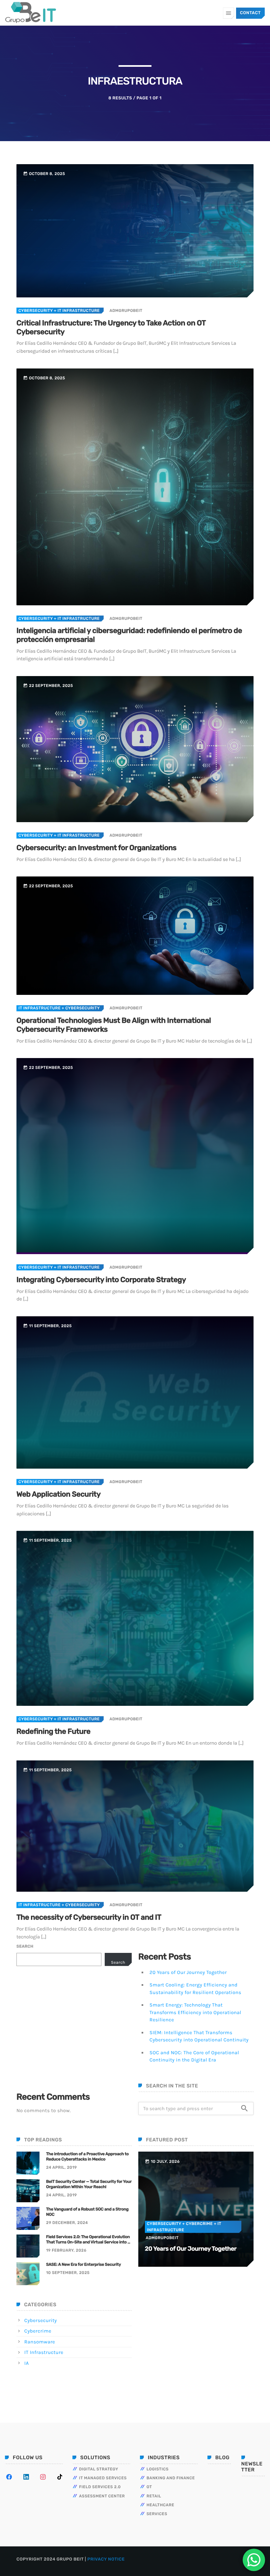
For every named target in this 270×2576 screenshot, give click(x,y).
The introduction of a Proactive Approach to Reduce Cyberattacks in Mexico (87, 2157)
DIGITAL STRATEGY (99, 2469)
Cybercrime (38, 2331)
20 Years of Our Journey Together (188, 1972)
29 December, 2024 (67, 2223)
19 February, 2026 (66, 2250)
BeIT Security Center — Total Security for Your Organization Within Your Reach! (89, 2184)
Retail (154, 2496)
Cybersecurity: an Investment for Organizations (96, 848)
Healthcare (160, 2505)
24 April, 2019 (61, 2167)
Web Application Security (58, 1494)
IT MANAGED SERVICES (103, 2478)
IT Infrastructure (40, 1008)
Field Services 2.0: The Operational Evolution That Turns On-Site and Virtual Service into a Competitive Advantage (88, 2240)
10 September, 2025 (68, 2273)
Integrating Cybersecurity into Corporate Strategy (101, 1280)
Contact (250, 13)
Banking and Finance (171, 2478)
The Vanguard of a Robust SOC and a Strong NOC (87, 2212)
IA (27, 2363)
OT (149, 2487)
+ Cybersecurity (80, 1008)
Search (25, 1946)
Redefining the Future (54, 1731)
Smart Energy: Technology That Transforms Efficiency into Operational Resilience (195, 2012)
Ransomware (40, 2342)
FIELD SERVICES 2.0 (100, 2487)
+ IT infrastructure (76, 311)
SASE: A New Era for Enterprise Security (84, 2265)
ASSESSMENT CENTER (102, 2496)
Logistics (158, 2469)
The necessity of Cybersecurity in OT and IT (89, 1917)
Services (157, 2514)
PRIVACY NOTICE (106, 2559)
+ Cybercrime (197, 2224)
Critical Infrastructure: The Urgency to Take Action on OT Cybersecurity (111, 327)
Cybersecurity (36, 311)
